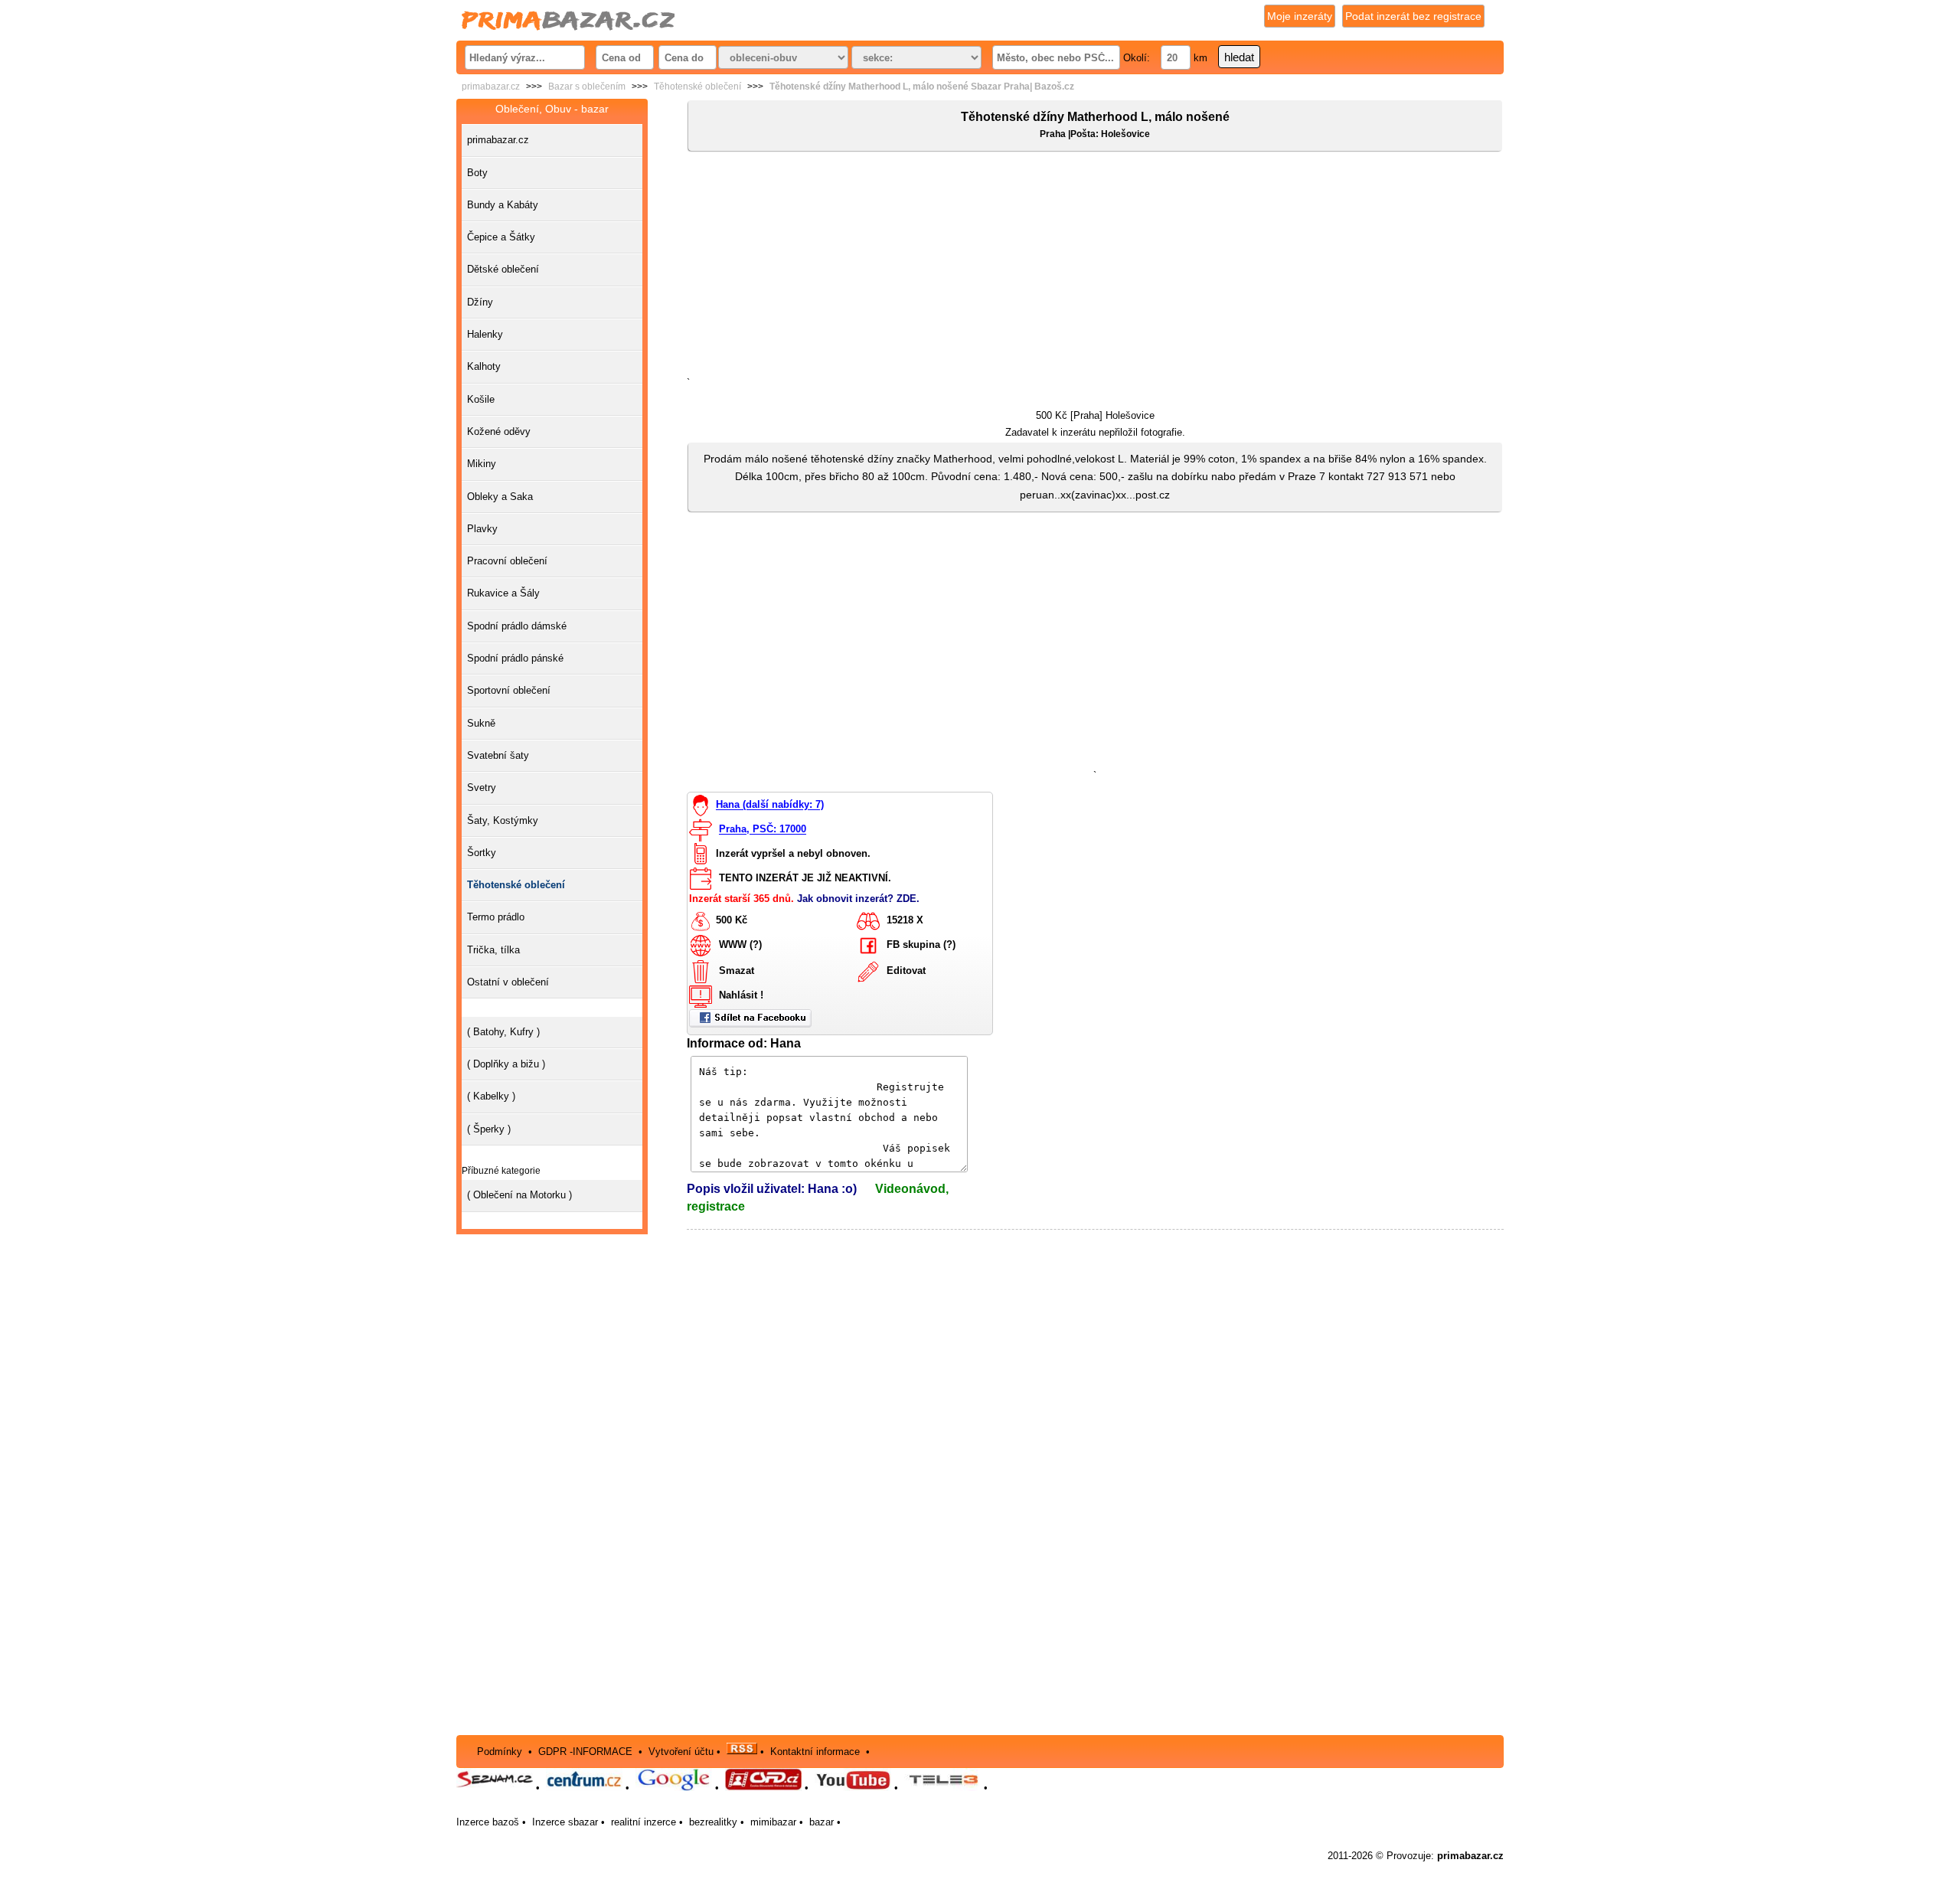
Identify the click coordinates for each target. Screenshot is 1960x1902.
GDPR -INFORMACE (587, 1751)
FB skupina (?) (921, 944)
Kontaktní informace (815, 1751)
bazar (822, 1822)
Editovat (906, 971)
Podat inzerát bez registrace (1413, 16)
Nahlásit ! (741, 995)
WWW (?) (740, 944)
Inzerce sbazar (565, 1822)
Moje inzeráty (1300, 16)
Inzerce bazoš (488, 1822)
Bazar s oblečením (587, 87)
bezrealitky (713, 1822)
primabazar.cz (491, 87)
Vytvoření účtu (681, 1751)
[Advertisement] (1095, 267)
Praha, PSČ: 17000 (763, 830)
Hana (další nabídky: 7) (770, 805)
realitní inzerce (644, 1822)
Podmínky (500, 1751)
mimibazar (773, 1822)
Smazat (737, 971)
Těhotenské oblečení (697, 87)
